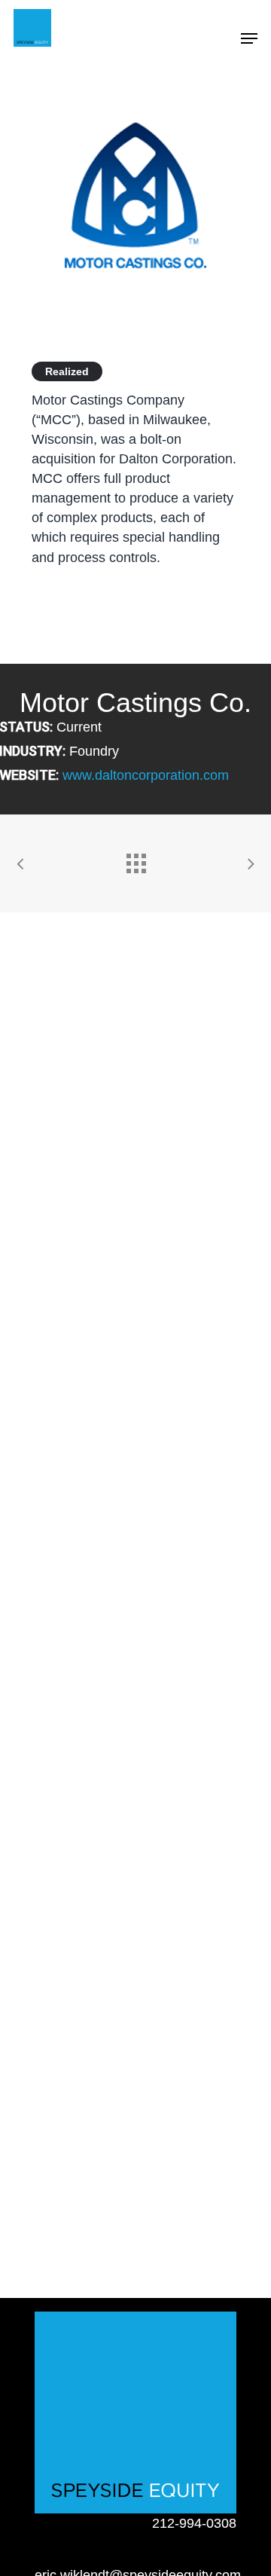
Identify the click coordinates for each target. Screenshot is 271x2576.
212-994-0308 (194, 2523)
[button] (249, 38)
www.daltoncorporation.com (146, 775)
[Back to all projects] (135, 860)
